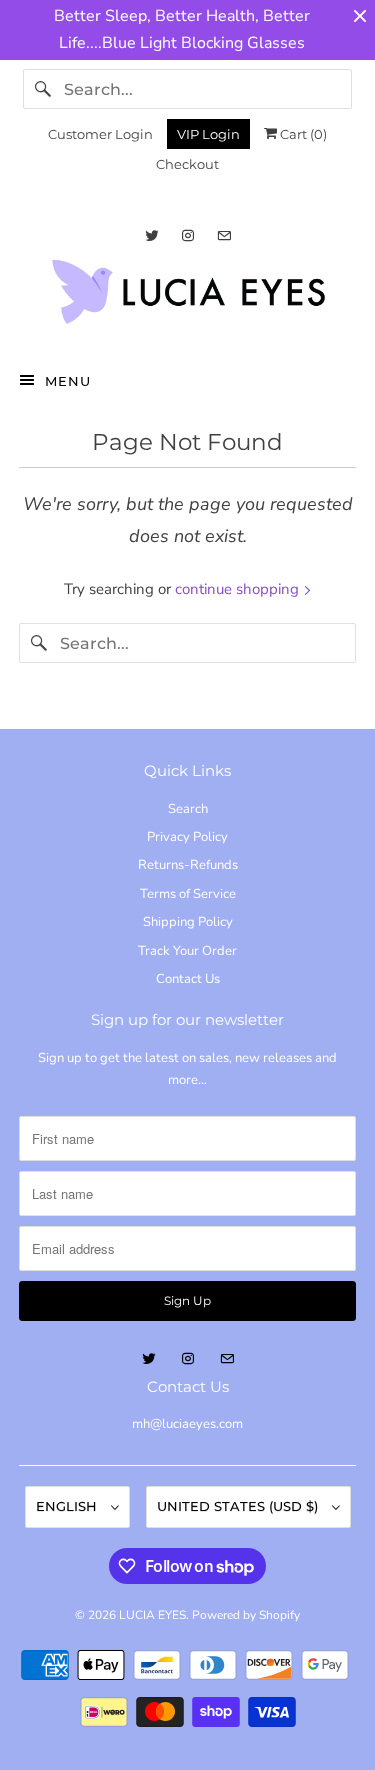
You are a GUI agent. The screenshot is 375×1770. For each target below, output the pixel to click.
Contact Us (188, 979)
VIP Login (208, 134)
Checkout (187, 164)
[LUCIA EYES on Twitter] (152, 235)
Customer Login (100, 134)
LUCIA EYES (152, 1615)
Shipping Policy (188, 922)
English (68, 1506)
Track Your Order (187, 951)
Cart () (302, 134)
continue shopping (239, 589)
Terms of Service (188, 894)
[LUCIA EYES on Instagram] (188, 235)
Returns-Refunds (188, 865)
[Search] (43, 89)
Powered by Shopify (246, 1615)
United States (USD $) (239, 1506)
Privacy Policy (187, 837)
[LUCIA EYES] (187, 297)
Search (188, 809)
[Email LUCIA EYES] (224, 235)
